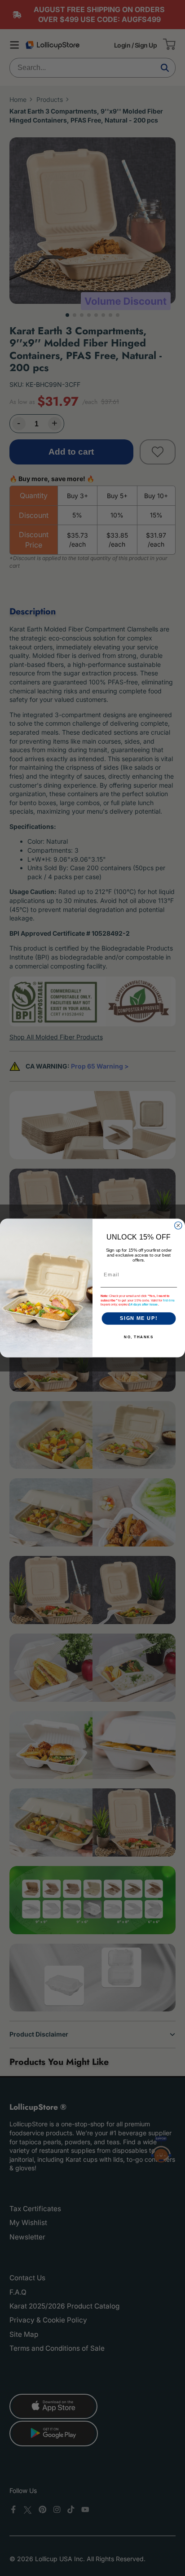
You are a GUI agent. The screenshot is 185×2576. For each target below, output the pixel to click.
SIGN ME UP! (139, 1319)
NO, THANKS (139, 1337)
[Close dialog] (178, 1225)
